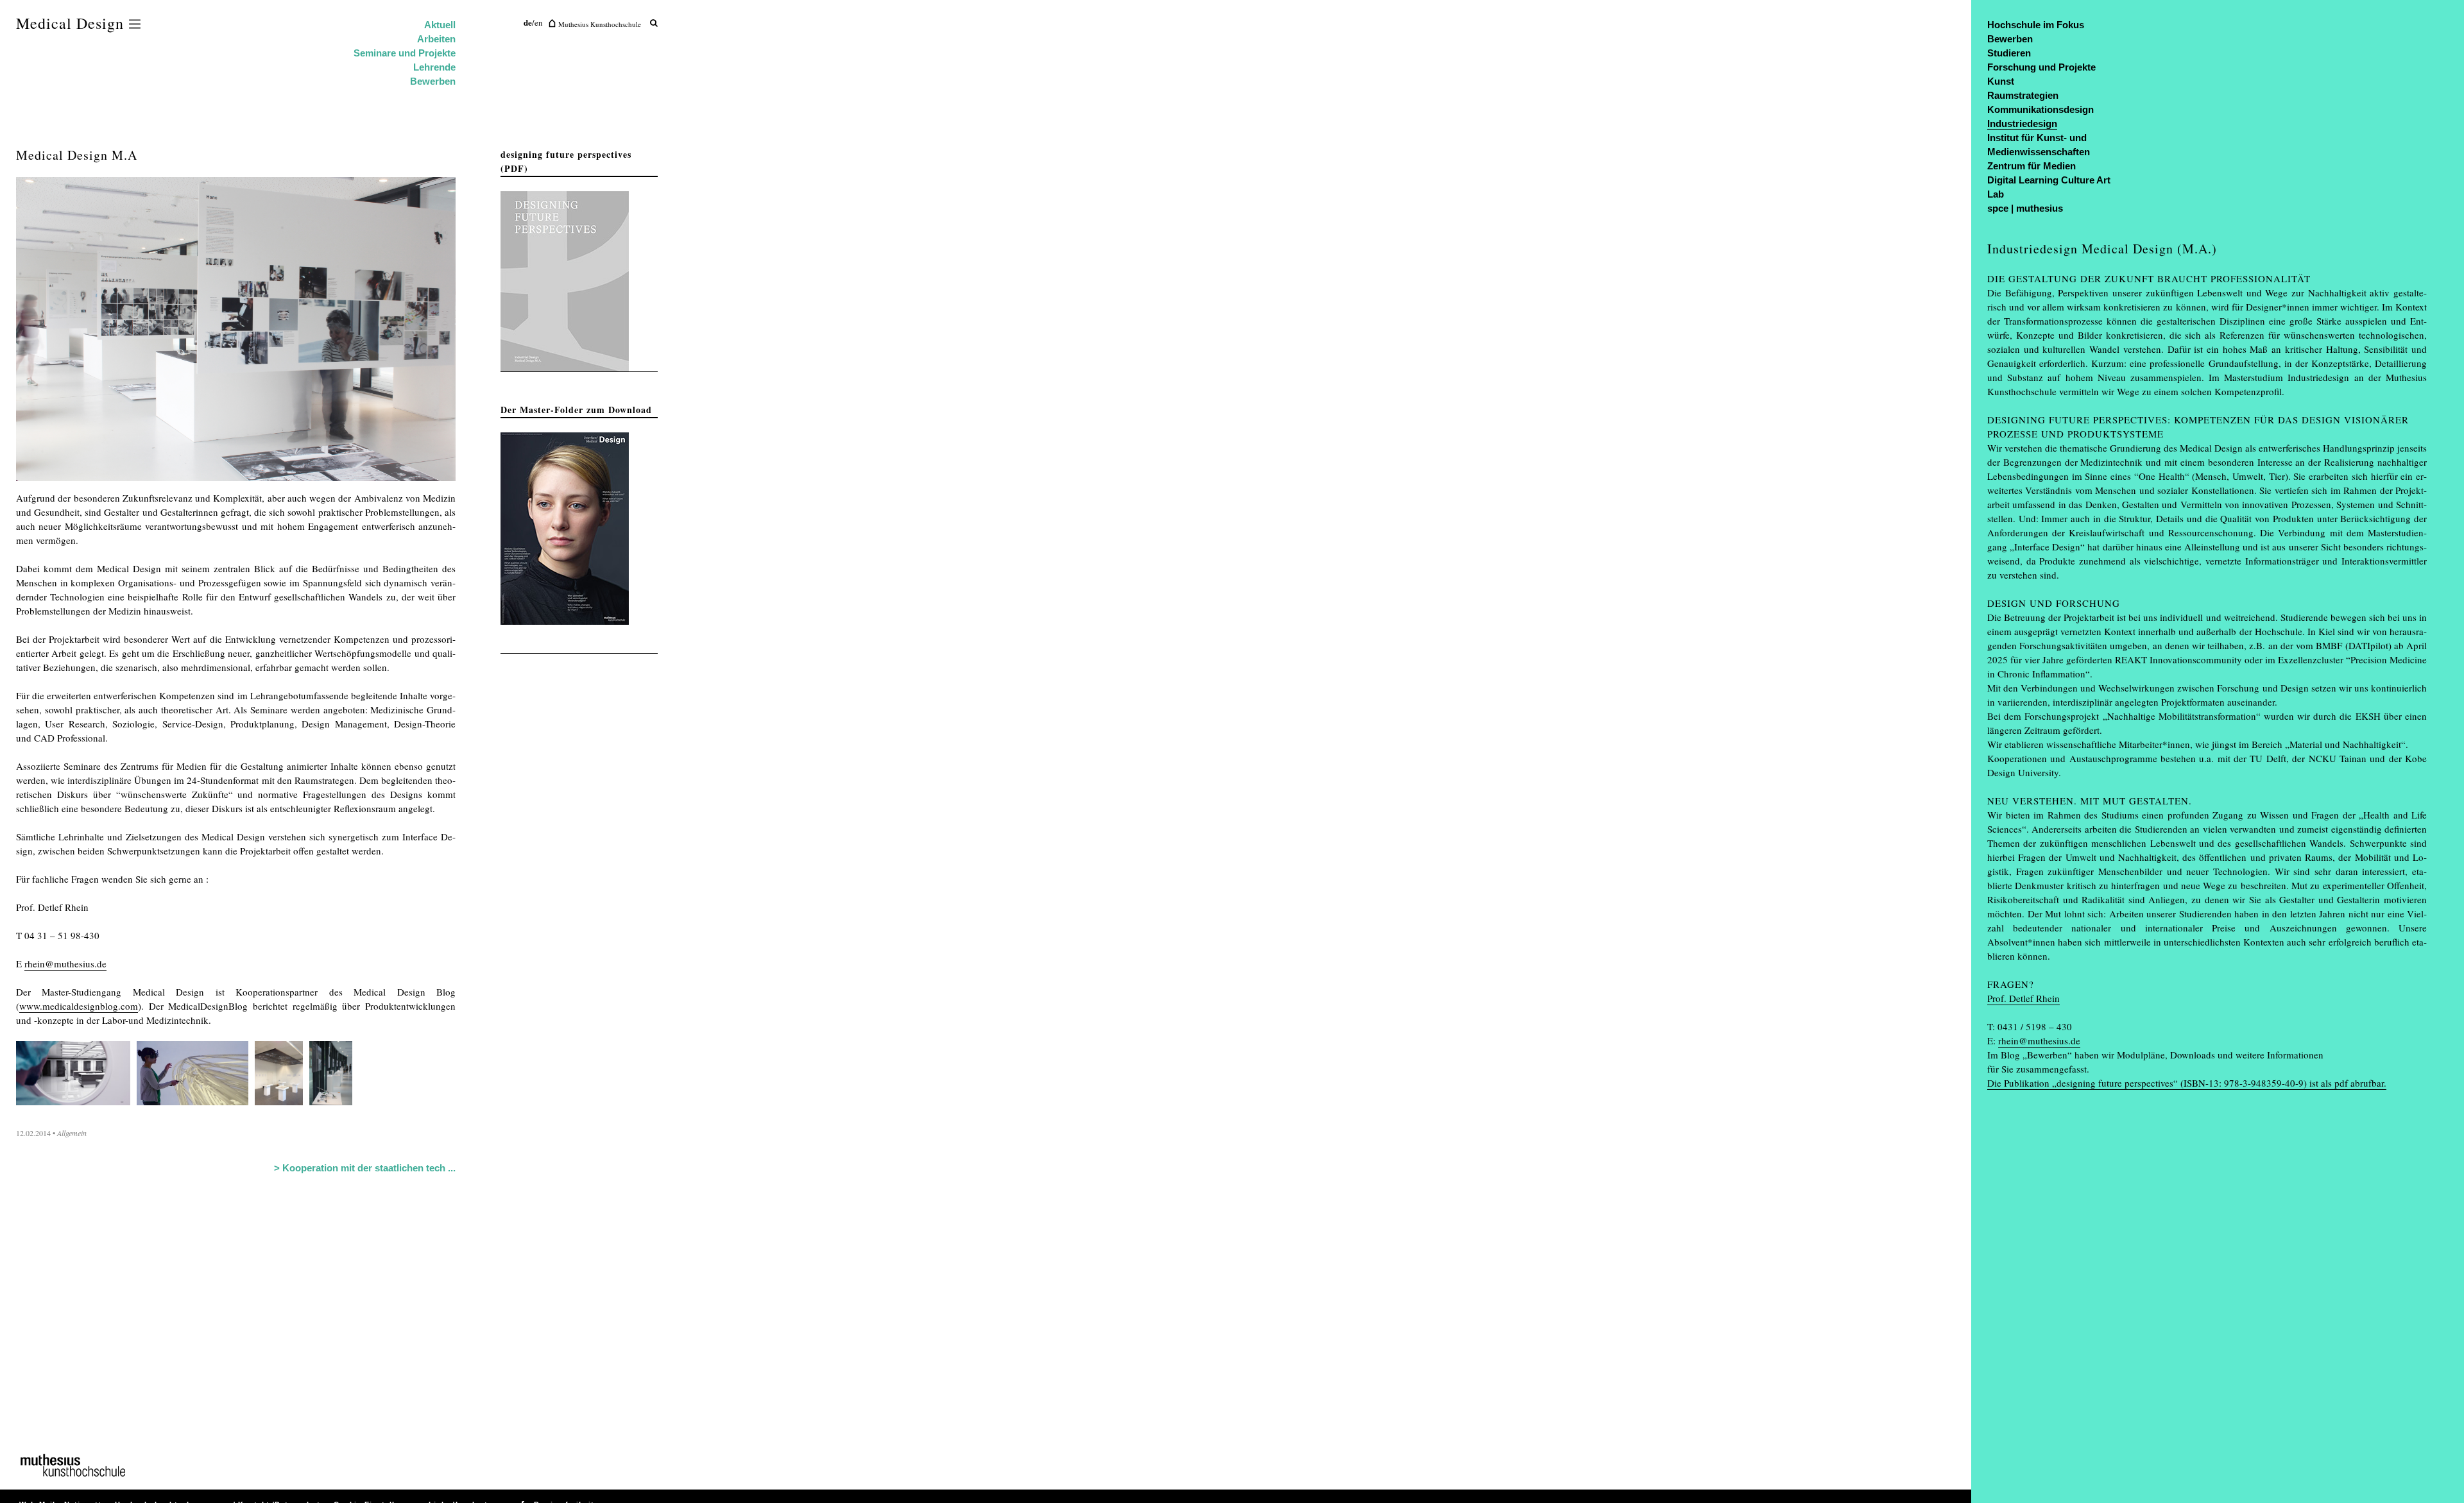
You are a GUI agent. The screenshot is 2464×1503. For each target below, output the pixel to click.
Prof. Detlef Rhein (2023, 998)
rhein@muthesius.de (65, 964)
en (539, 22)
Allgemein (72, 1133)
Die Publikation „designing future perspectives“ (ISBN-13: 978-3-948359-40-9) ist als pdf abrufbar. (2187, 1083)
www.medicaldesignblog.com (79, 1006)
